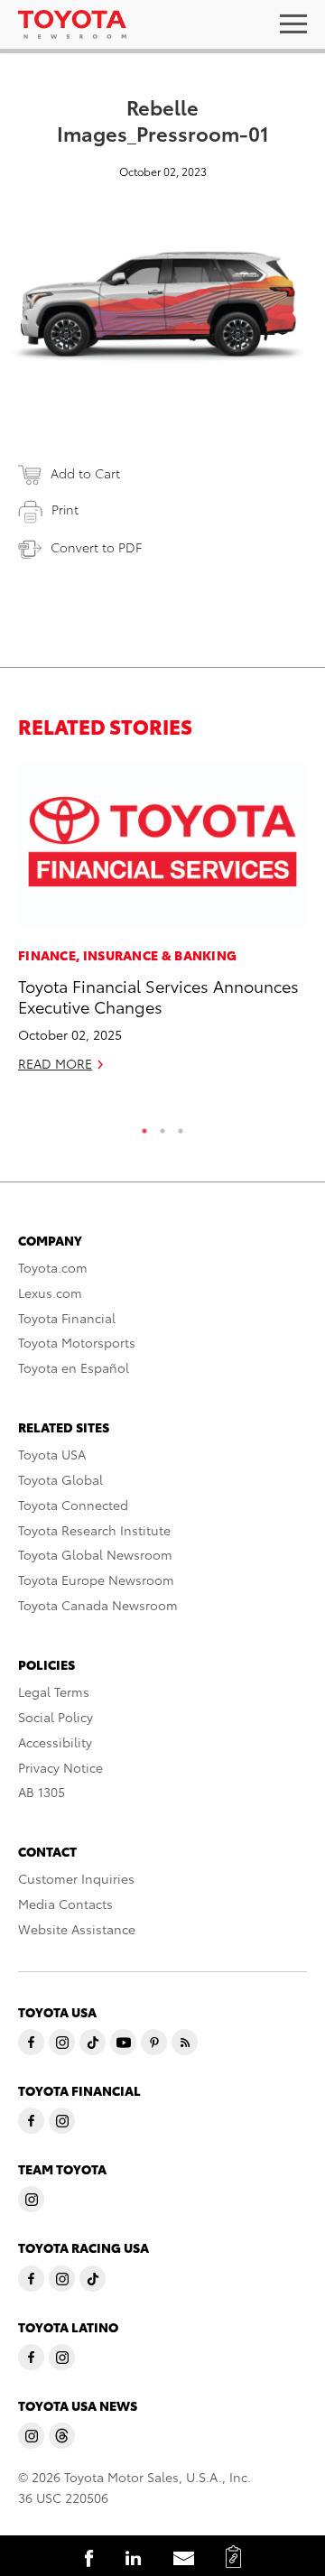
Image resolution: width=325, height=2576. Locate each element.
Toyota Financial (67, 1318)
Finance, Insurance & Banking (127, 955)
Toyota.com (53, 1267)
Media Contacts (65, 1904)
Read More (55, 1063)
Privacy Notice (60, 1767)
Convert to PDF (96, 547)
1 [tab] (144, 1126)
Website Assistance (77, 1929)
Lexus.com (50, 1293)
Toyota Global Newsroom (95, 1554)
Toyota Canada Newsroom (98, 1605)
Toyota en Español (74, 1367)
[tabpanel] (162, 924)
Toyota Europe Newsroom (96, 1580)
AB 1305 (42, 1792)
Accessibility (55, 1742)
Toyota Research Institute (94, 1530)
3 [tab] (181, 1126)
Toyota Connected (73, 1505)
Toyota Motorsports (77, 1342)
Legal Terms (54, 1691)
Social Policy (56, 1717)
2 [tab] (162, 1126)
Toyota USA (52, 1454)
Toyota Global (60, 1479)
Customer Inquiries (76, 1878)
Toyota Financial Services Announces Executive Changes (158, 996)
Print (65, 509)
